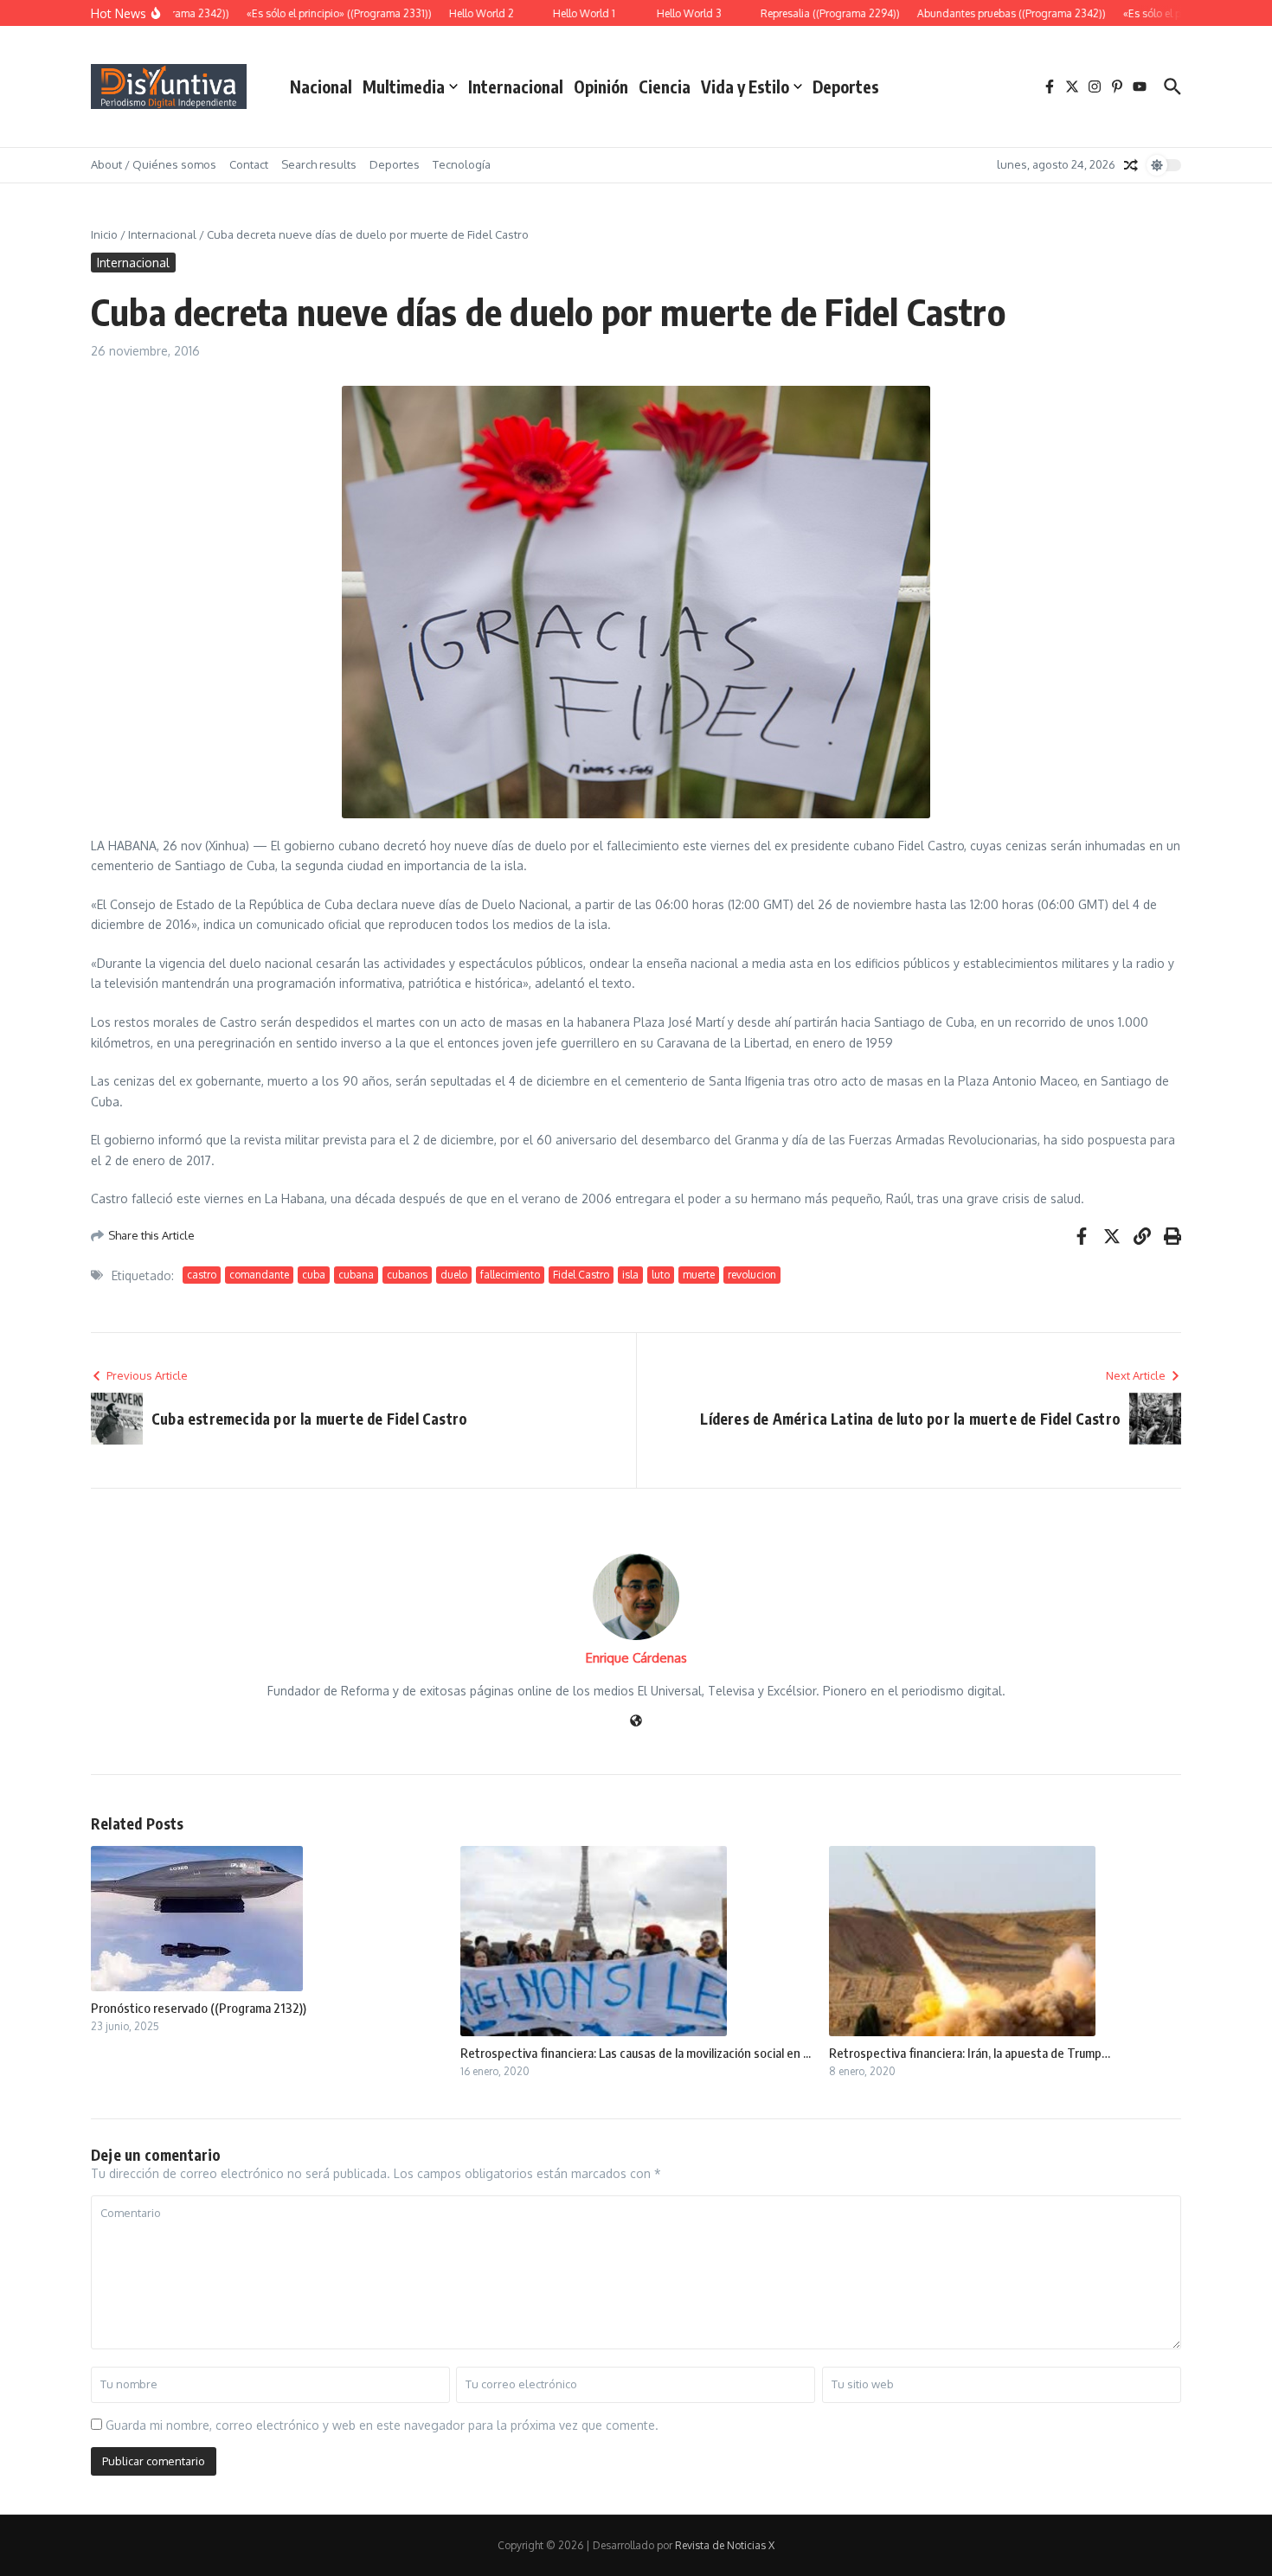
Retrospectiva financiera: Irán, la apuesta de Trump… (970, 2053)
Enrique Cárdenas (636, 1658)
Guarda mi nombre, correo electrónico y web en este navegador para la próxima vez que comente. (382, 2425)
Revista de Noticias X (725, 2545)
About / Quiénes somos (154, 164)
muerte (699, 1275)
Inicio (104, 234)
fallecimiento (510, 1275)
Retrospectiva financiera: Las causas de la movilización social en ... (636, 2053)
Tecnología (462, 164)
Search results (319, 164)
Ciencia (665, 87)
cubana (356, 1275)
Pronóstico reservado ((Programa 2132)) (199, 2008)
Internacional (516, 87)
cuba (314, 1275)
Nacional (321, 87)
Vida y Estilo (745, 87)
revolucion (752, 1275)
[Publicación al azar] (1131, 165)
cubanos (407, 1275)
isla (630, 1275)
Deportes (846, 87)
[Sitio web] (636, 1722)
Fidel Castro (581, 1275)
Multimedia (404, 87)
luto (661, 1275)
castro (202, 1275)
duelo (454, 1275)
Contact (249, 164)
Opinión (601, 87)
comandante (259, 1275)
